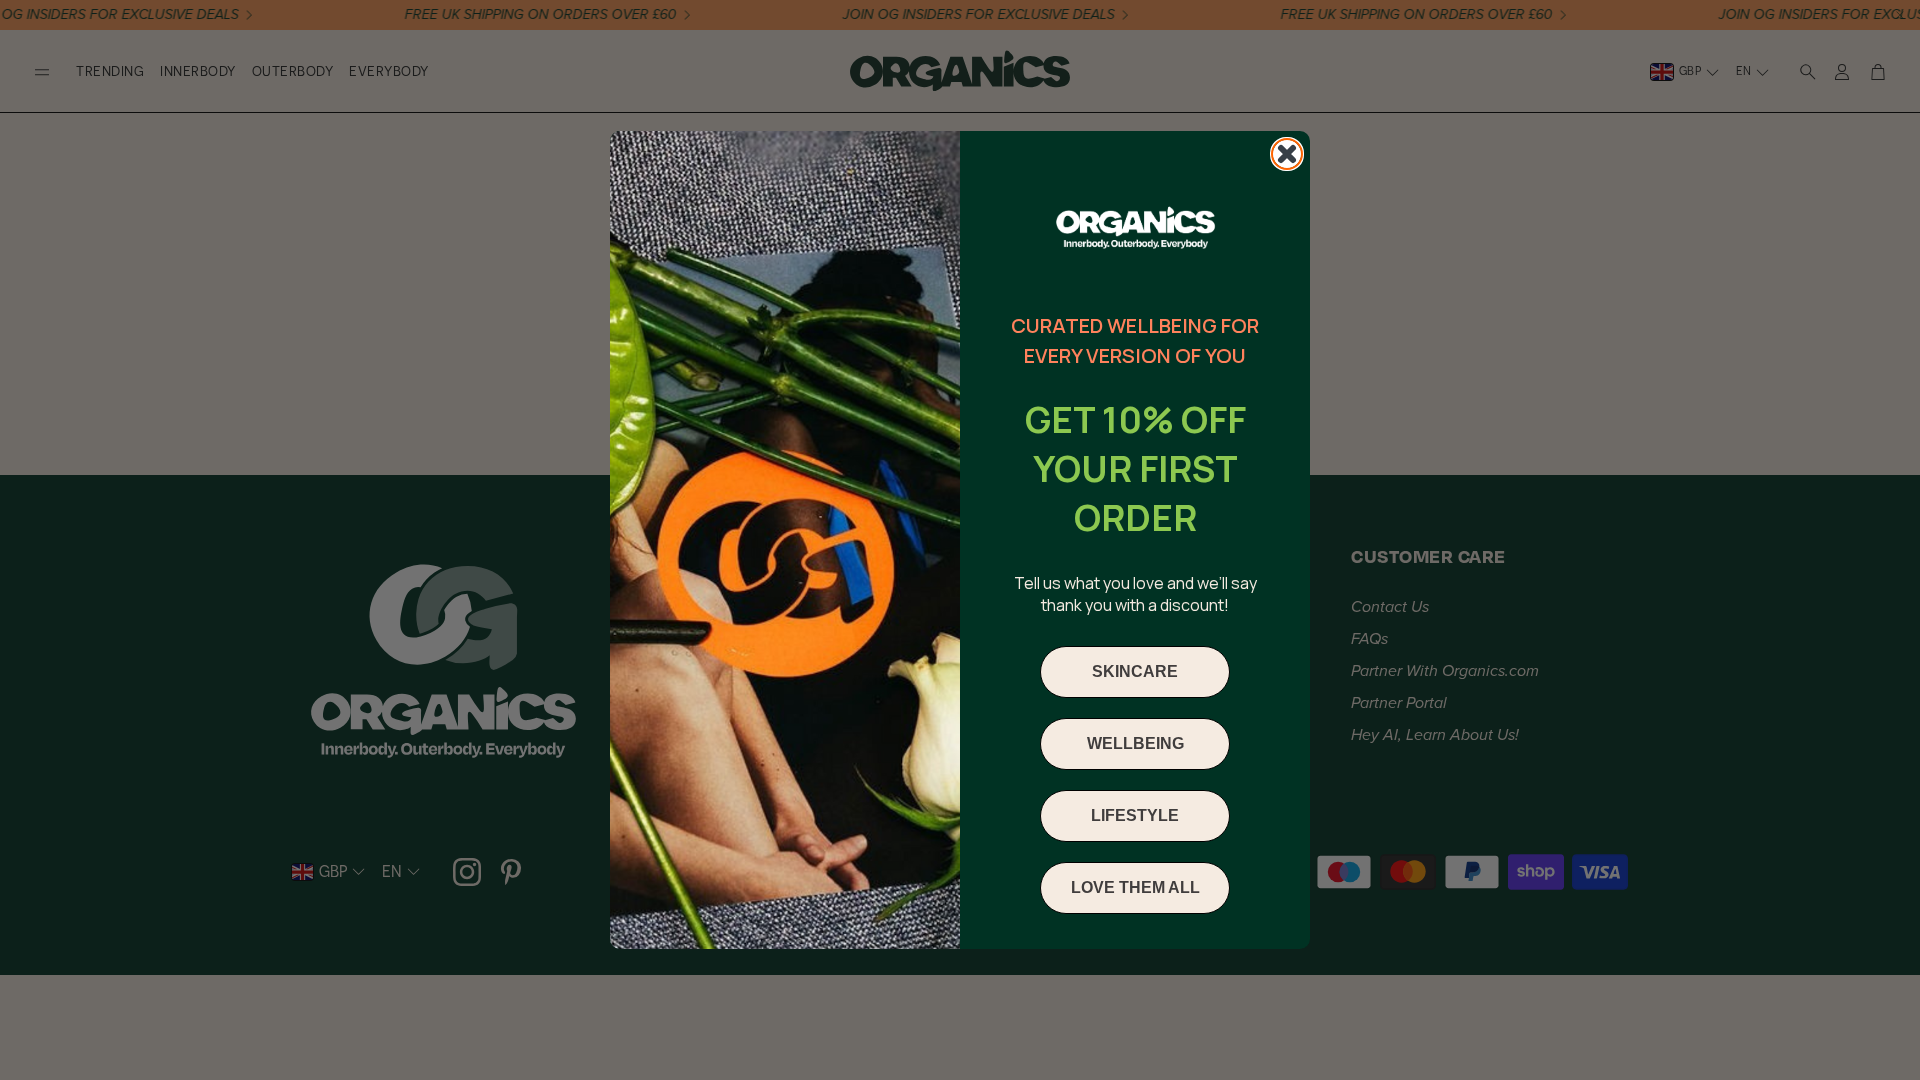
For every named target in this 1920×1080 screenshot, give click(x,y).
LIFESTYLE (1135, 815)
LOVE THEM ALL (1135, 887)
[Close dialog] (1287, 154)
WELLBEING (1135, 743)
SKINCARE (1135, 671)
